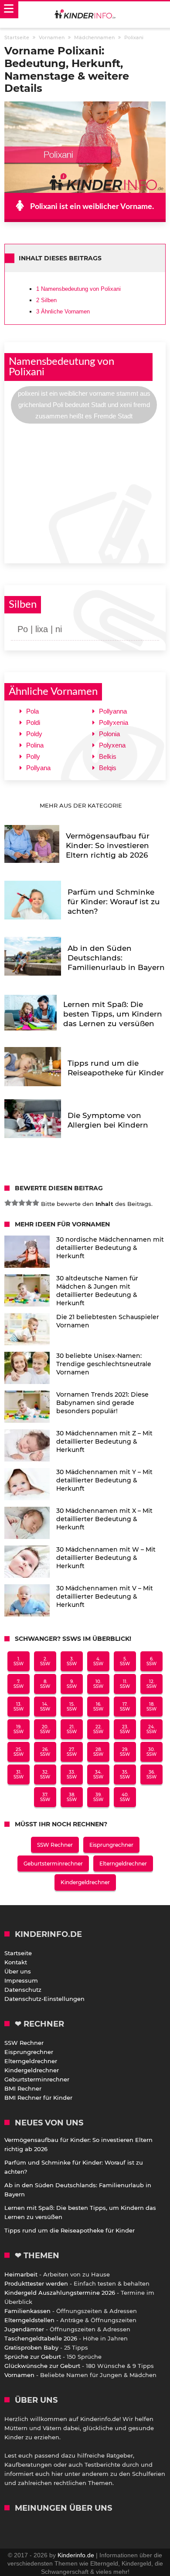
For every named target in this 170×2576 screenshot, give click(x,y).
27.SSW (72, 1752)
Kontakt (16, 1962)
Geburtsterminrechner (53, 1864)
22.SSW (98, 1729)
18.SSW (151, 1707)
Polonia (109, 734)
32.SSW (45, 1775)
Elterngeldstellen (29, 2320)
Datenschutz (23, 1990)
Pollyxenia (114, 722)
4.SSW (98, 1661)
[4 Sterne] (29, 1203)
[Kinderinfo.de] (85, 15)
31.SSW (19, 1775)
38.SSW (72, 1797)
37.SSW (45, 1797)
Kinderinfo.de (76, 2555)
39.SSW (98, 1797)
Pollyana (38, 768)
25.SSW (19, 1752)
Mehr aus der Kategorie (82, 805)
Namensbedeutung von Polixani (78, 289)
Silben (46, 300)
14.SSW (45, 1707)
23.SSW (125, 1729)
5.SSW (125, 1661)
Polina (35, 745)
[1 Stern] (8, 1203)
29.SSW (125, 1752)
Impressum (21, 1980)
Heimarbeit (21, 2274)
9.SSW (72, 1684)
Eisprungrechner (111, 1845)
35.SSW (125, 1775)
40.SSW (125, 1797)
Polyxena (112, 745)
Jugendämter (24, 2329)
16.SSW (98, 1707)
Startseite (18, 1953)
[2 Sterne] (15, 1203)
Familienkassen (27, 2311)
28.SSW (98, 1752)
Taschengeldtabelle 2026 (41, 2338)
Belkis (108, 756)
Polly (33, 756)
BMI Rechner (23, 2088)
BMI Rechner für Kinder (38, 2098)
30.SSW (151, 1752)
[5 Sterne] (36, 1203)
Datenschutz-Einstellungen (44, 1999)
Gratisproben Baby (31, 2347)
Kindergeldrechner (85, 1882)
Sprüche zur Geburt (33, 2357)
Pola (32, 711)
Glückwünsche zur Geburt (42, 2366)
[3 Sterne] (22, 1203)
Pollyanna (113, 711)
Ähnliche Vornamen (63, 311)
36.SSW (151, 1775)
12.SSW (151, 1684)
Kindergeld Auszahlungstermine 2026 (60, 2293)
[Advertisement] (85, 492)
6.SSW (151, 1661)
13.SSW (19, 1707)
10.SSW (98, 1684)
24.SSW (151, 1729)
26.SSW (45, 1752)
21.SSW (72, 1729)
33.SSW (72, 1775)
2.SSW (45, 1661)
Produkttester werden (36, 2283)
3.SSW (72, 1661)
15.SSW (72, 1707)
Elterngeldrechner (123, 1864)
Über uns (18, 1971)
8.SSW (45, 1684)
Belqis (108, 768)
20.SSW (45, 1729)
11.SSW (125, 1684)
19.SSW (19, 1729)
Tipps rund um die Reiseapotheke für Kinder (70, 2230)
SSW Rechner (55, 1845)
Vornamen (19, 2375)
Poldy (34, 734)
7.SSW (19, 1684)
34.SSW (98, 1775)
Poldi (33, 722)
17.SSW (125, 1707)
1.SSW (19, 1661)
